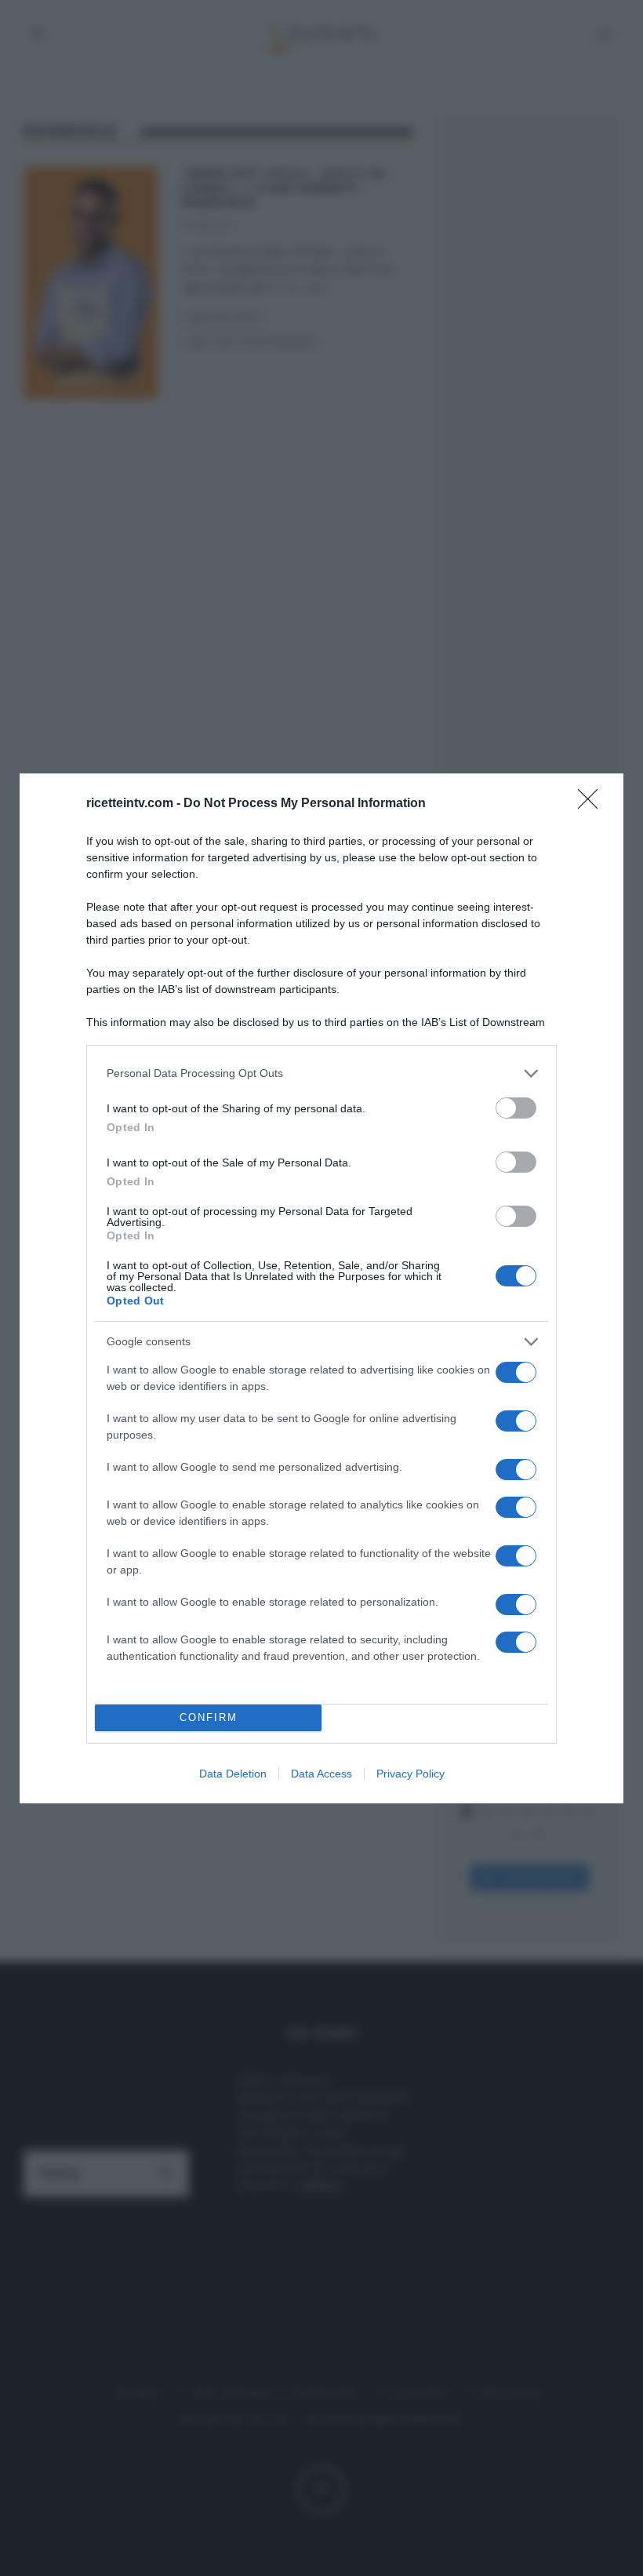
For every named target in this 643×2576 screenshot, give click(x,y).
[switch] (516, 1108)
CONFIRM (209, 1717)
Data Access (321, 1774)
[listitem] (321, 1073)
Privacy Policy (411, 1774)
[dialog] (321, 1288)
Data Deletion (233, 1774)
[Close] (593, 804)
